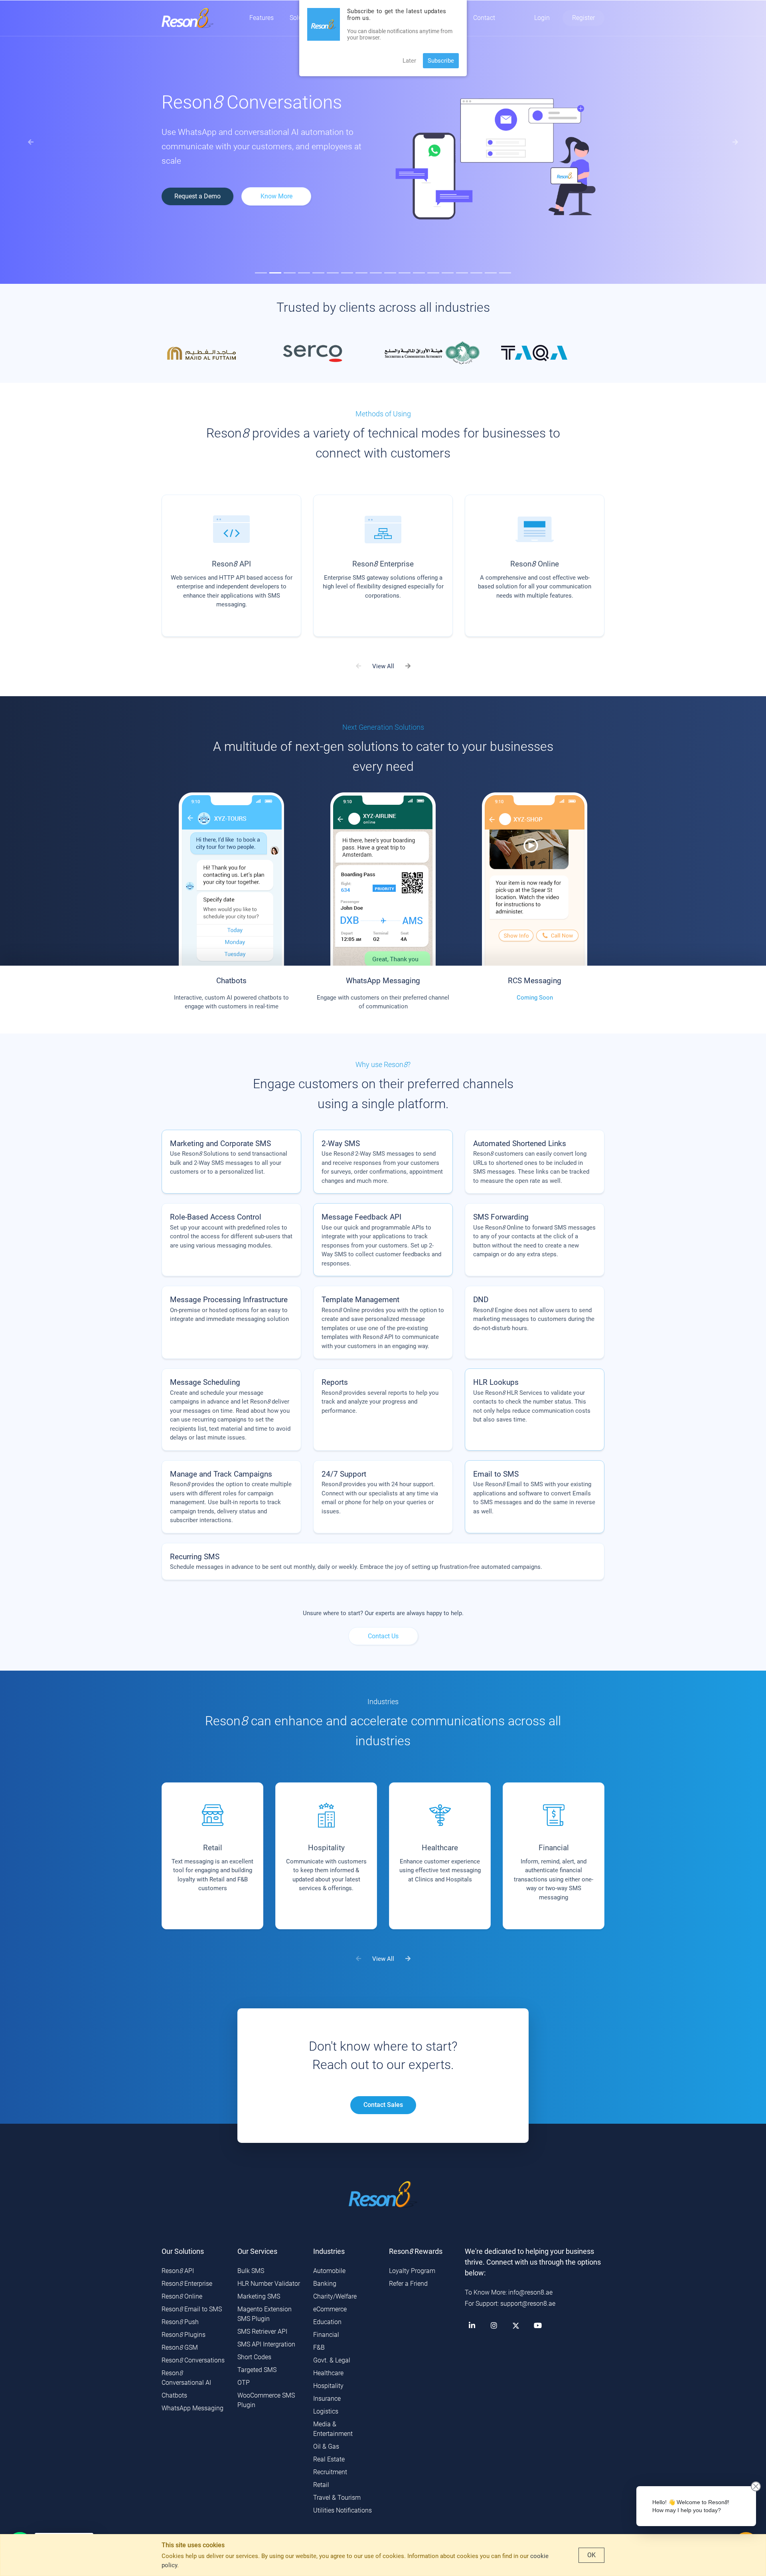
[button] (31, 142)
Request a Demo (425, 209)
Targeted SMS (257, 2370)
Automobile (329, 2271)
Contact (484, 18)
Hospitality (328, 2386)
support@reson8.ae (528, 2304)
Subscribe (441, 61)
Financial (326, 2335)
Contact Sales (383, 2105)
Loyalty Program (412, 2271)
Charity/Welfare (335, 2296)
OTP (244, 2383)
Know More (504, 209)
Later (409, 61)
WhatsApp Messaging (192, 2408)
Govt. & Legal (332, 2360)
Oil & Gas (326, 2446)
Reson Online (182, 2296)
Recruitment (330, 2472)
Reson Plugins (184, 2335)
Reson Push (180, 2322)
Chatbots (174, 2395)
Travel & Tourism (337, 2498)
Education (327, 2322)
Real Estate (329, 2459)
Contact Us (383, 1636)
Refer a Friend (408, 2284)
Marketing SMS (259, 2296)
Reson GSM (180, 2347)
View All (383, 666)
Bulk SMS (251, 2271)
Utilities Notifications (343, 2510)
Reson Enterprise (187, 2284)
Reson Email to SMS (192, 2309)
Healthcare (328, 2373)
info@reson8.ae (530, 2292)
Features (262, 18)
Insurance (327, 2399)
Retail (321, 2485)
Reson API (178, 2271)
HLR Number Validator (269, 2284)
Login (542, 18)
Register (583, 18)
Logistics (326, 2411)
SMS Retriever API (262, 2331)
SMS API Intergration (266, 2344)
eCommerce (330, 2309)
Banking (325, 2284)
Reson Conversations (193, 2360)
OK (591, 2555)
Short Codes (254, 2357)
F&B (319, 2347)
